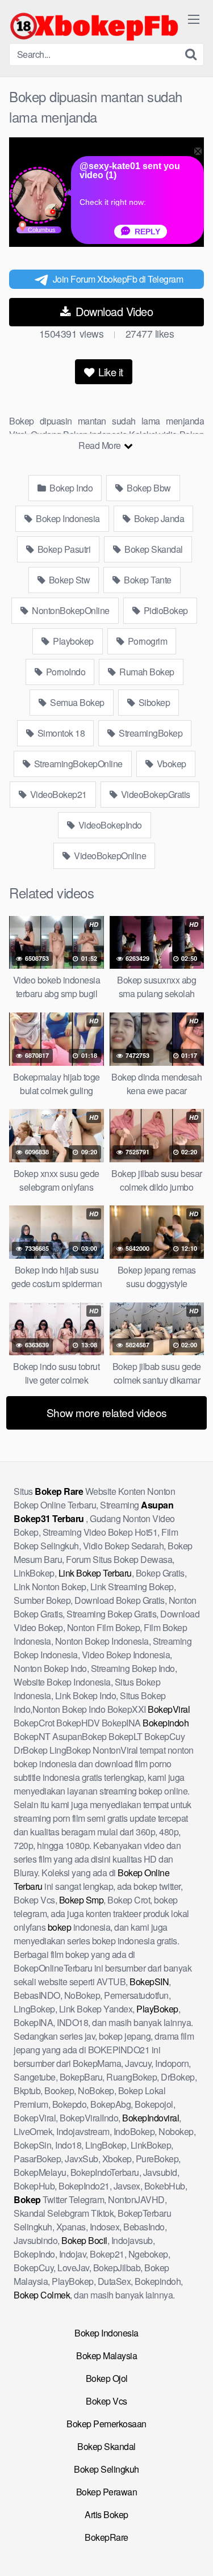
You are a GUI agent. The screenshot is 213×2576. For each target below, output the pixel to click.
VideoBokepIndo (109, 825)
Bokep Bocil (84, 2240)
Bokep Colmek (42, 2295)
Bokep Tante (147, 580)
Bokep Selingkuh (106, 2469)
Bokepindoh (166, 1723)
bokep (60, 1927)
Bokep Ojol (107, 2378)
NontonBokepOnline (70, 610)
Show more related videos (107, 1412)
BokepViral (169, 1709)
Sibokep (153, 702)
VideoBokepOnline (109, 856)
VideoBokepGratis (154, 794)
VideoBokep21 (57, 794)
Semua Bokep (76, 702)
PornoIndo (64, 672)
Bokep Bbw (148, 488)
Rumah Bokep (146, 672)
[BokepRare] (94, 26)
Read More (101, 445)
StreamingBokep (150, 733)
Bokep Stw (68, 580)
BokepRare (106, 2537)
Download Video (113, 311)
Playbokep (72, 641)
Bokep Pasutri (63, 549)
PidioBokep (165, 610)
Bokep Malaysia (106, 2356)
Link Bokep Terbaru (95, 1573)
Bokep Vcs (106, 2401)
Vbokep (170, 764)
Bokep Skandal (153, 549)
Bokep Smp (82, 1900)
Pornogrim (146, 641)
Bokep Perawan (107, 2492)
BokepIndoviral (151, 2118)
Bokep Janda (158, 518)
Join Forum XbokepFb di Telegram (118, 279)
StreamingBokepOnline (77, 764)
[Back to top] (193, 2551)
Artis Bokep (106, 2514)
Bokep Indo (70, 488)
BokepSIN (149, 1982)
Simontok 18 (60, 733)
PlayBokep (157, 2009)
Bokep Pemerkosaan (106, 2424)
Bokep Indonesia (67, 518)
